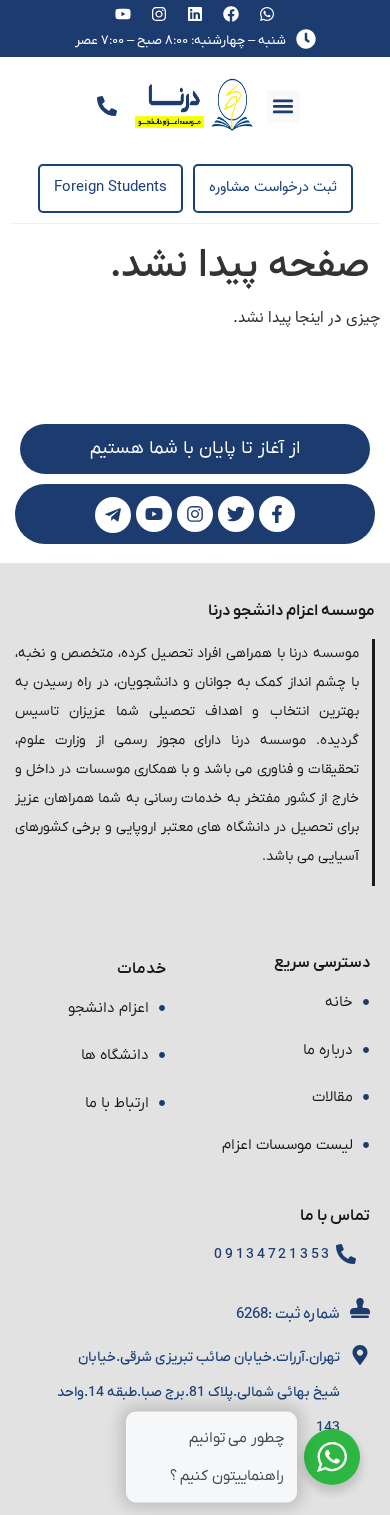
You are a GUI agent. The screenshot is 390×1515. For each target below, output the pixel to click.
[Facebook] (230, 14)
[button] (283, 106)
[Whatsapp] (266, 14)
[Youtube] (123, 14)
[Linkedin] (195, 14)
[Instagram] (159, 14)
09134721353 (273, 1254)
